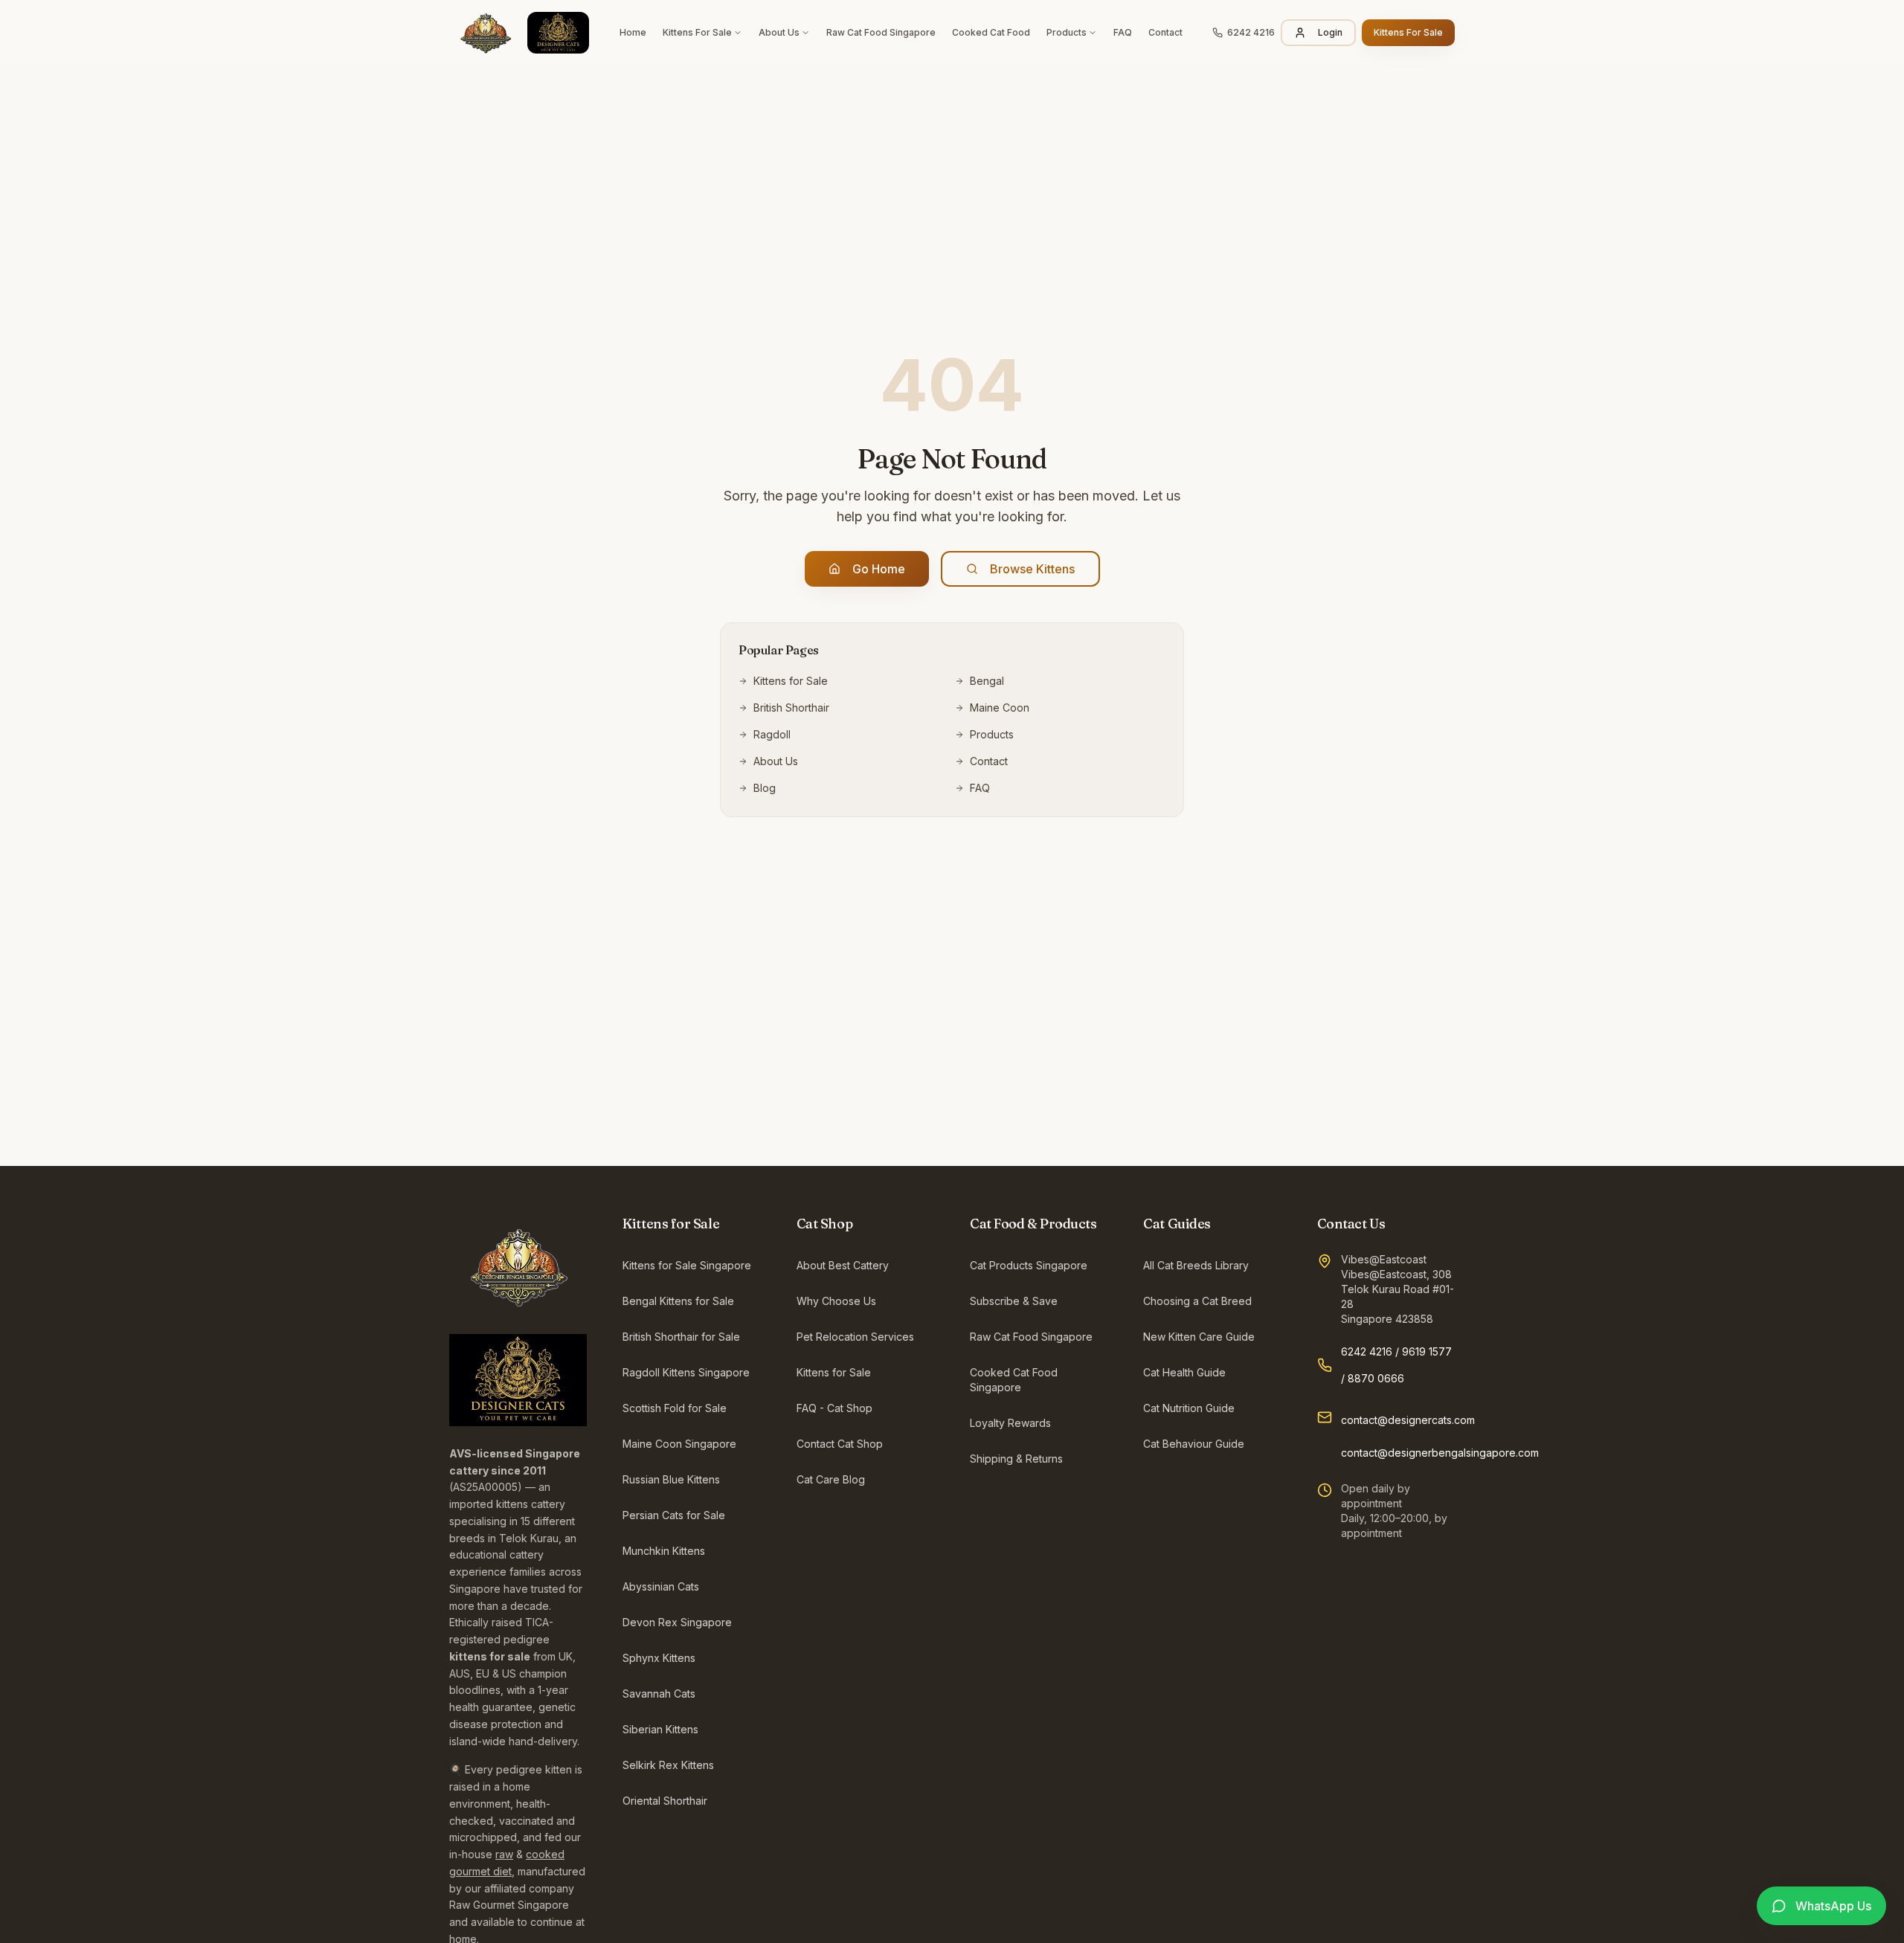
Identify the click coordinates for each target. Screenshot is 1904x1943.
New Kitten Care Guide (1199, 1337)
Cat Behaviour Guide (1194, 1444)
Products (1067, 32)
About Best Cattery (843, 1265)
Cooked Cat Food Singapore (1014, 1380)
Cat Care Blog (831, 1479)
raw (504, 1854)
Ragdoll (772, 734)
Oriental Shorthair (665, 1801)
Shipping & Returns (1016, 1459)
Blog (765, 788)
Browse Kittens (1032, 569)
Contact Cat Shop (840, 1444)
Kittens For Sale (697, 32)
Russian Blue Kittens (671, 1479)
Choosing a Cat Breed (1197, 1301)
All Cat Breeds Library (1196, 1265)
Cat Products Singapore (1029, 1265)
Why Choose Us (836, 1301)
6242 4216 (1367, 1351)
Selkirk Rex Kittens (668, 1765)
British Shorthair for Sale (681, 1337)
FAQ (1123, 32)
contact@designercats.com (1408, 1420)
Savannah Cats (659, 1694)
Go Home (879, 569)
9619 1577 (1427, 1351)
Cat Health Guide (1184, 1372)
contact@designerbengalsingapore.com (1440, 1453)
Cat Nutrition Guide (1189, 1408)
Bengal (987, 681)
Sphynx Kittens (659, 1658)
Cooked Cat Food (991, 32)
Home (633, 32)
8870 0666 (1376, 1378)
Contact (1165, 32)
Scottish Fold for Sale (675, 1408)
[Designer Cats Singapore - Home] (519, 33)
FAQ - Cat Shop (834, 1408)
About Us (779, 32)
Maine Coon (1000, 708)
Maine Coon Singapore (679, 1444)
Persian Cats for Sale (674, 1515)
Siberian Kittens (660, 1729)
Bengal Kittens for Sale (678, 1301)
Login (1330, 32)
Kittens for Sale (791, 681)
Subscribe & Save (1014, 1301)
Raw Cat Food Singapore (881, 32)
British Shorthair (791, 708)
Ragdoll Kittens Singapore (686, 1372)
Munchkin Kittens (664, 1551)
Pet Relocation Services (855, 1337)
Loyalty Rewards (1010, 1423)
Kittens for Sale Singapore (687, 1265)
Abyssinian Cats (661, 1586)
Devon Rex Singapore (677, 1622)
